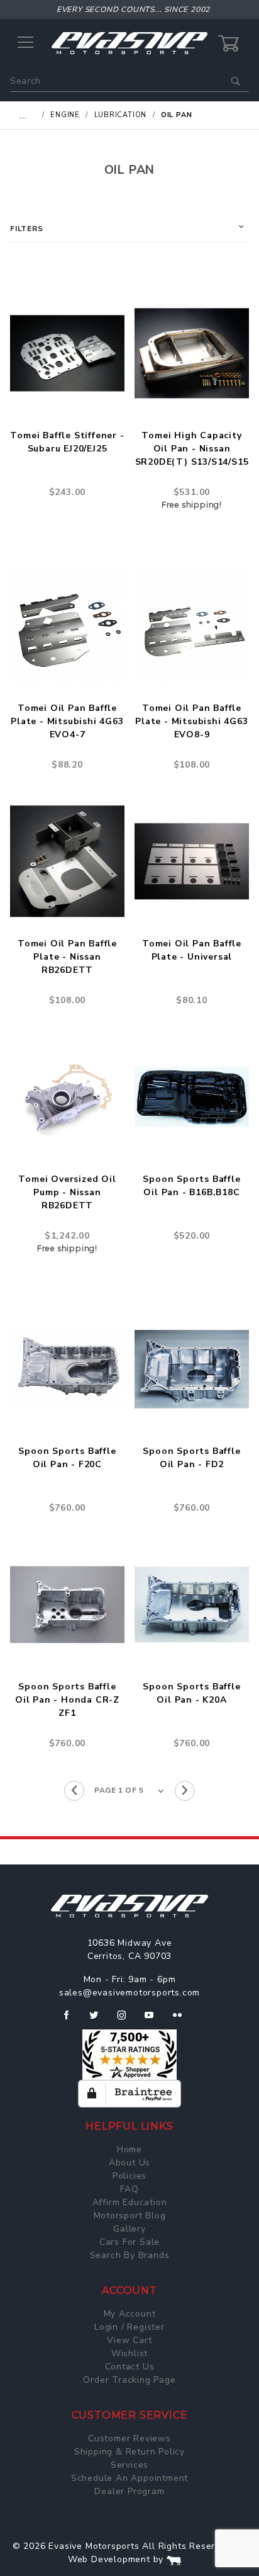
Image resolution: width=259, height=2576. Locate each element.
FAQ (129, 2189)
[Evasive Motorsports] (129, 43)
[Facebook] (71, 2020)
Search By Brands (130, 2255)
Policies (129, 2176)
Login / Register (129, 2327)
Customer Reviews (129, 2438)
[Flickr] (183, 2020)
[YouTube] (155, 2020)
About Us (129, 2163)
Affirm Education (130, 2202)
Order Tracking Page (129, 2380)
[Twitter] (99, 2020)
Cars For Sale (129, 2242)
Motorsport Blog (130, 2216)
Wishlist (129, 2353)
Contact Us (130, 2367)
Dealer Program (129, 2491)
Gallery (129, 2229)
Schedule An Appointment (129, 2478)
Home (129, 2149)
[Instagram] (127, 2020)
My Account (130, 2314)
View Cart (129, 2340)
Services (129, 2465)
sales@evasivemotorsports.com (129, 1993)
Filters (27, 229)
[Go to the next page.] (185, 1791)
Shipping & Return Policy (129, 2452)
